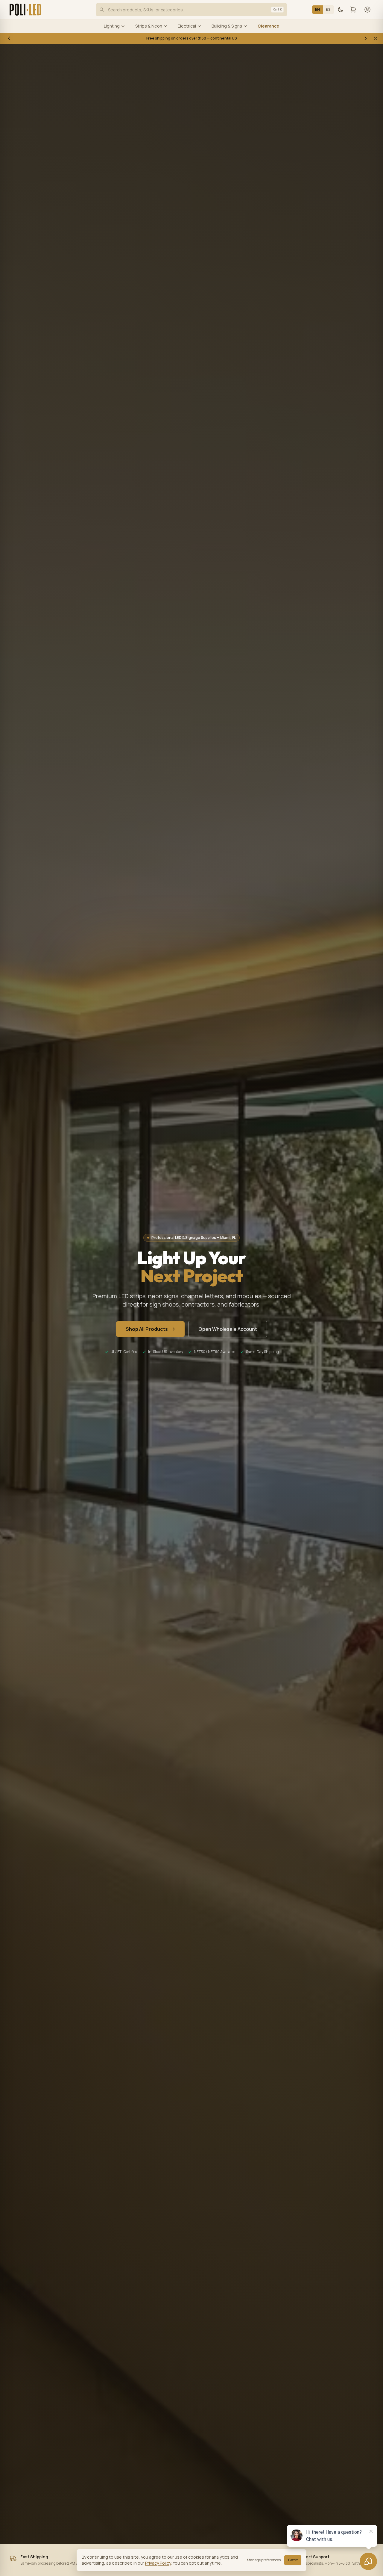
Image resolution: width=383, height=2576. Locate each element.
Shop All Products (147, 1329)
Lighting (112, 26)
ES (328, 9)
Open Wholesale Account (228, 1329)
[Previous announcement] (9, 38)
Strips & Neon (149, 26)
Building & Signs (227, 26)
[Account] (367, 10)
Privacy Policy (158, 2563)
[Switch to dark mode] (341, 10)
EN (318, 9)
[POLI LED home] (25, 10)
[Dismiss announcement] (376, 38)
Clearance (268, 26)
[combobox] (191, 10)
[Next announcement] (366, 38)
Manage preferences (264, 2560)
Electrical (187, 26)
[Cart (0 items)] (353, 10)
